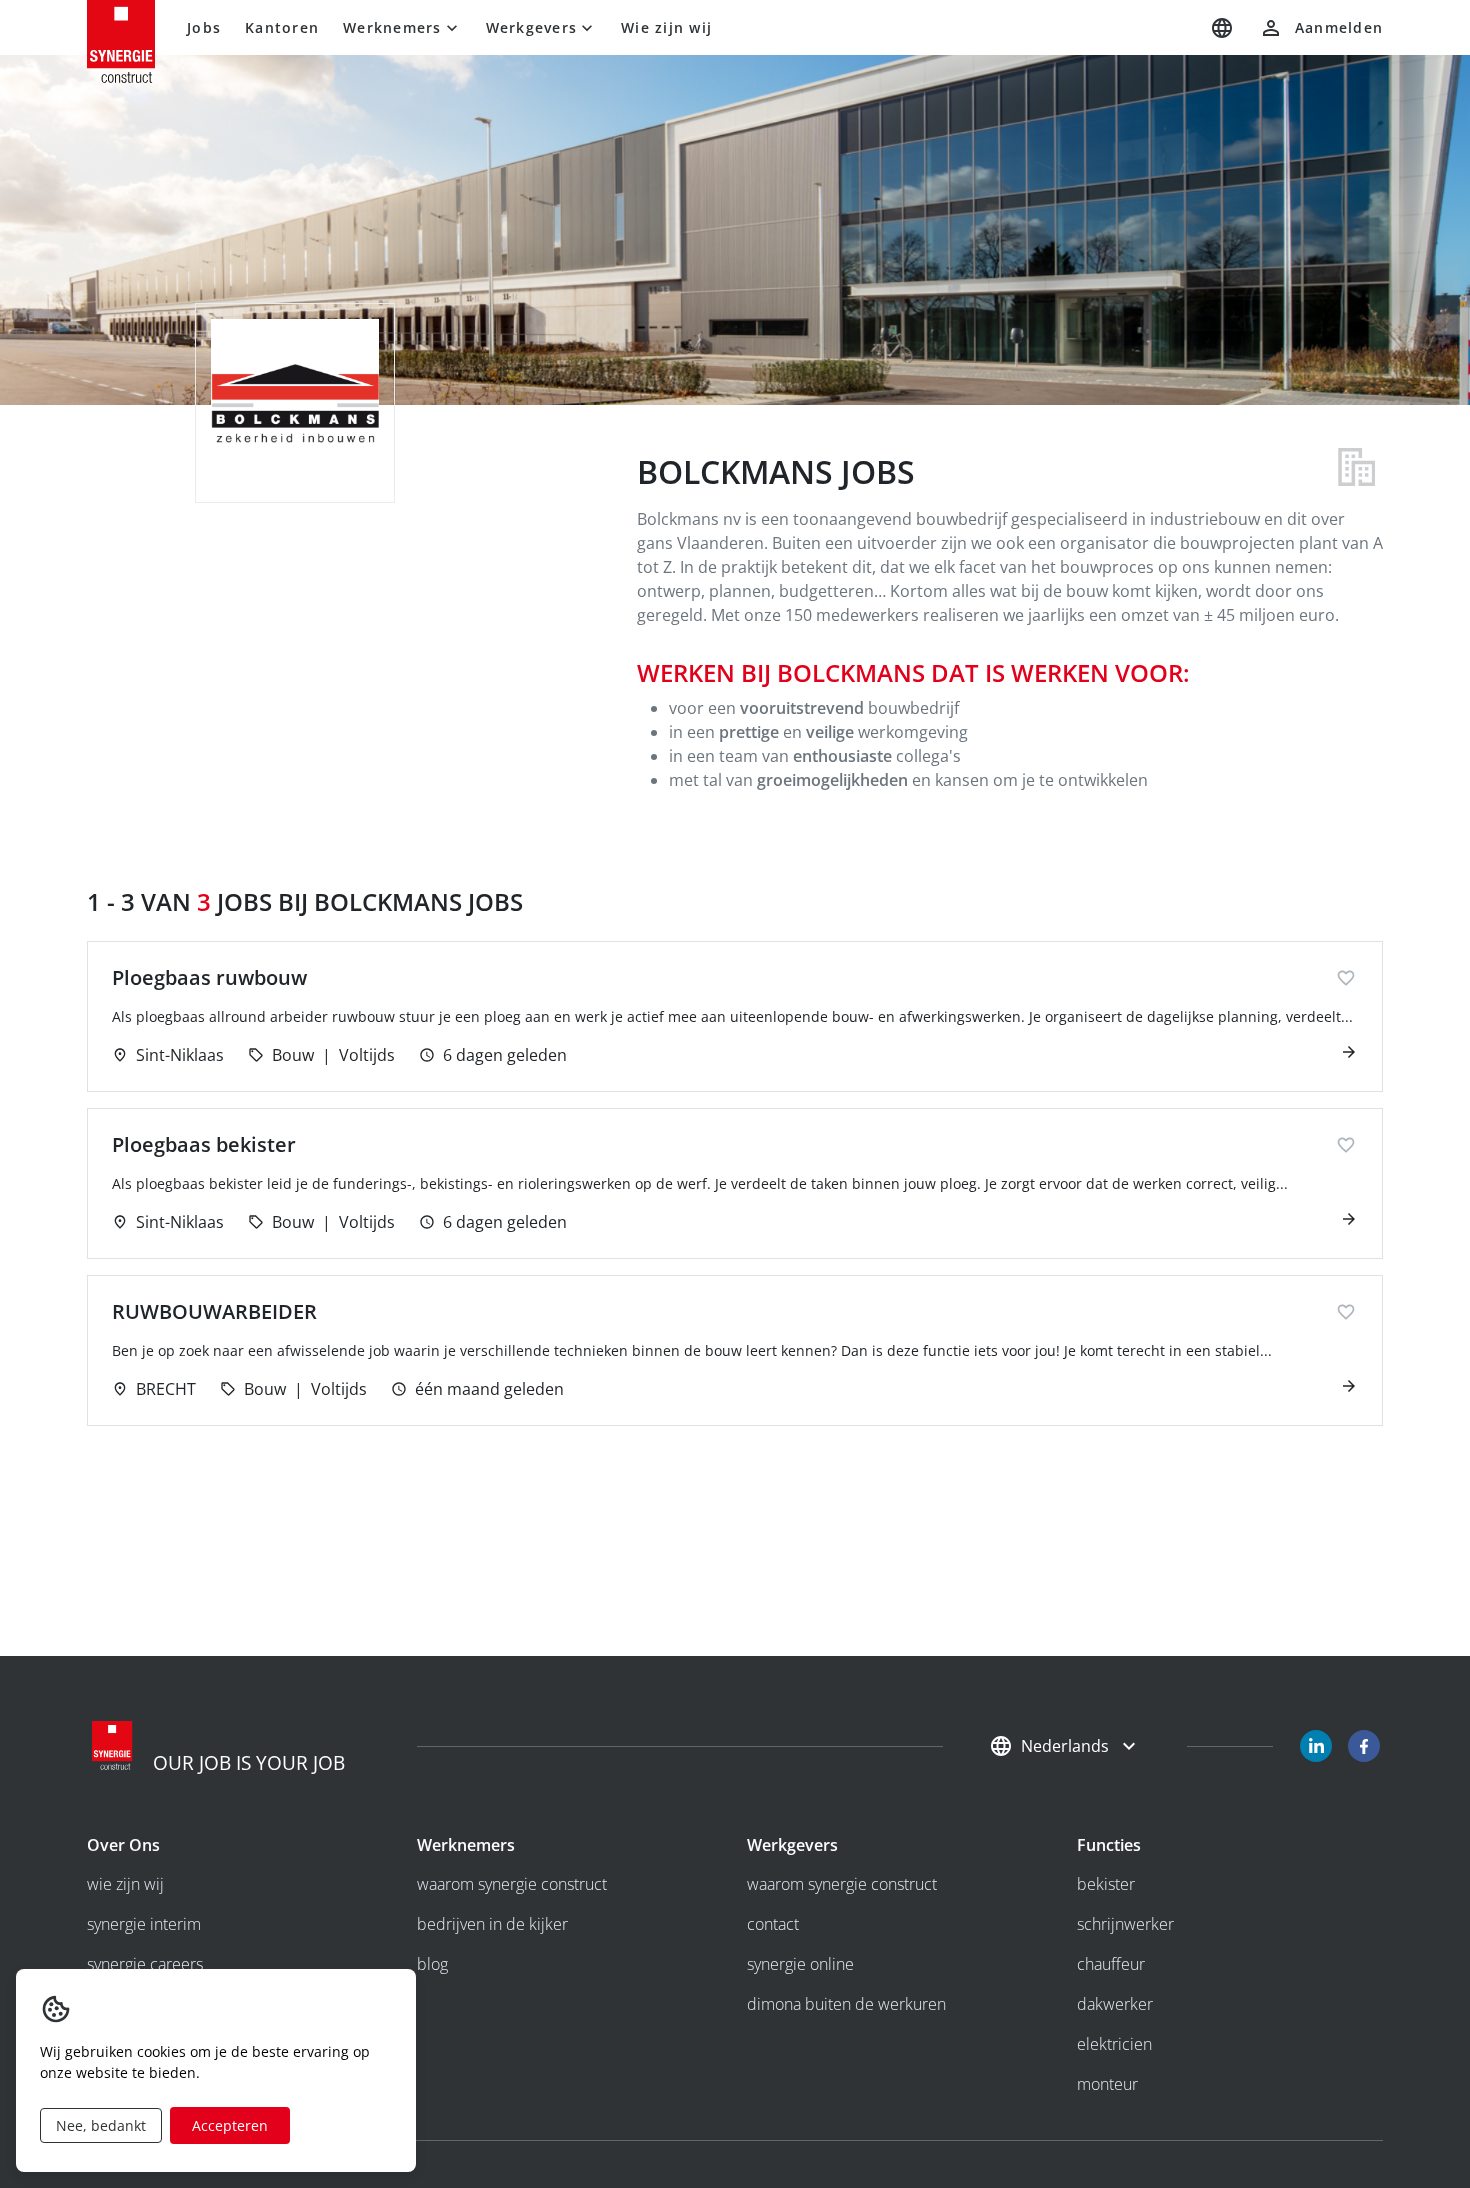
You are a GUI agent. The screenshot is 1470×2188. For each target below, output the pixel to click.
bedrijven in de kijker (492, 1924)
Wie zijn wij (666, 27)
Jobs (204, 27)
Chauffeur (1111, 1964)
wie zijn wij (125, 1884)
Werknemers (392, 27)
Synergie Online (800, 1964)
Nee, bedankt (101, 2125)
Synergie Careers (145, 1964)
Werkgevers (532, 27)
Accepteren (230, 2125)
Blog (432, 1964)
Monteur (1107, 2084)
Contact (773, 1924)
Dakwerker (1115, 2004)
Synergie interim (144, 1924)
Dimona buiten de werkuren (846, 2004)
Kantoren (282, 27)
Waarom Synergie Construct (512, 1884)
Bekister (1106, 1884)
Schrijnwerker (1125, 1924)
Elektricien (1114, 2044)
